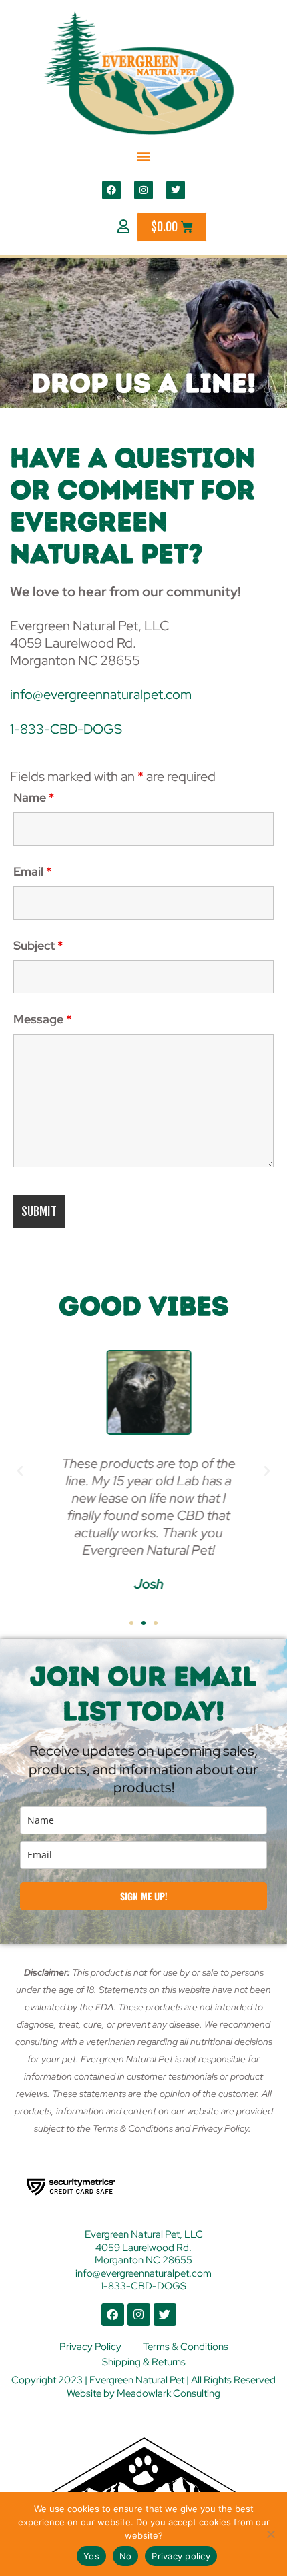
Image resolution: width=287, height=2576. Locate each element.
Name (34, 797)
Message (42, 1019)
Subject (38, 945)
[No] (270, 2534)
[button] (144, 156)
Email (32, 871)
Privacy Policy (90, 2347)
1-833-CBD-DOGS (66, 729)
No (126, 2556)
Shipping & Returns (144, 2362)
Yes (91, 2556)
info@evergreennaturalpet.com (101, 694)
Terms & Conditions (186, 2347)
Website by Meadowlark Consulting (143, 2393)
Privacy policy (181, 2556)
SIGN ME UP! (144, 1896)
